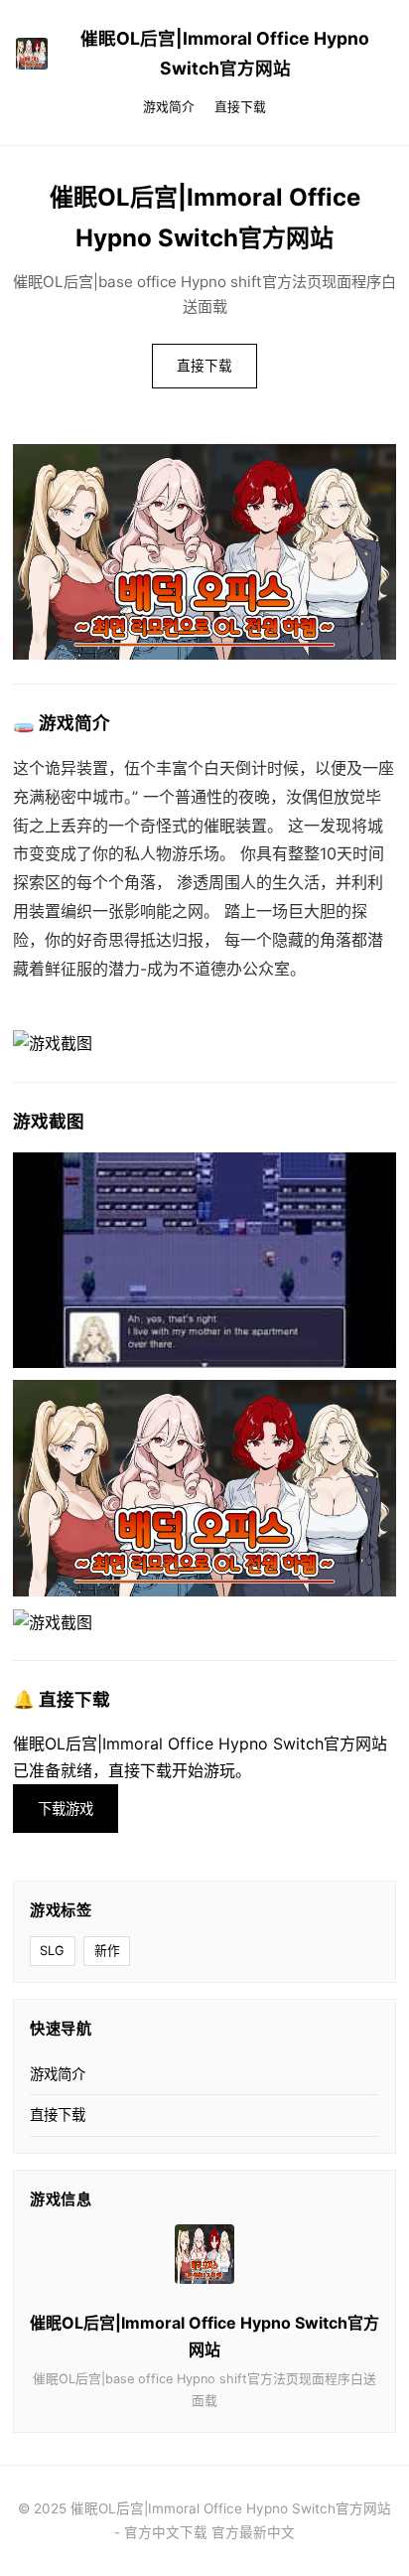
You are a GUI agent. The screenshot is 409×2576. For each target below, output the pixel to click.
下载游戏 (66, 1809)
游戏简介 (169, 107)
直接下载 (240, 107)
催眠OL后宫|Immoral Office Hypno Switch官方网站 (225, 53)
